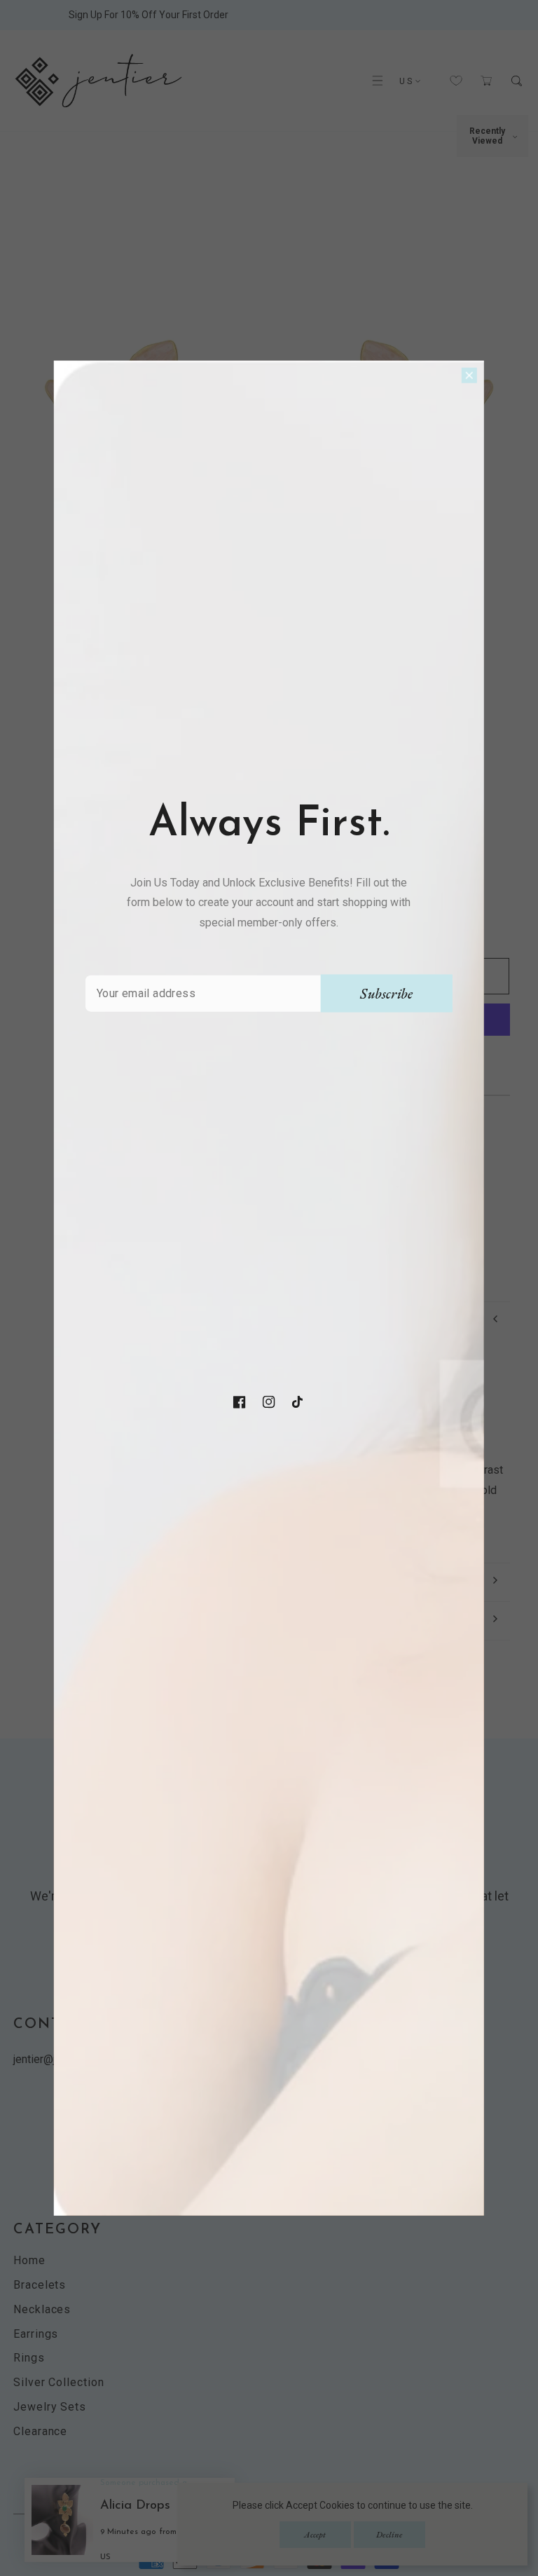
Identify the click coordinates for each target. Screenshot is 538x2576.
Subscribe (386, 994)
